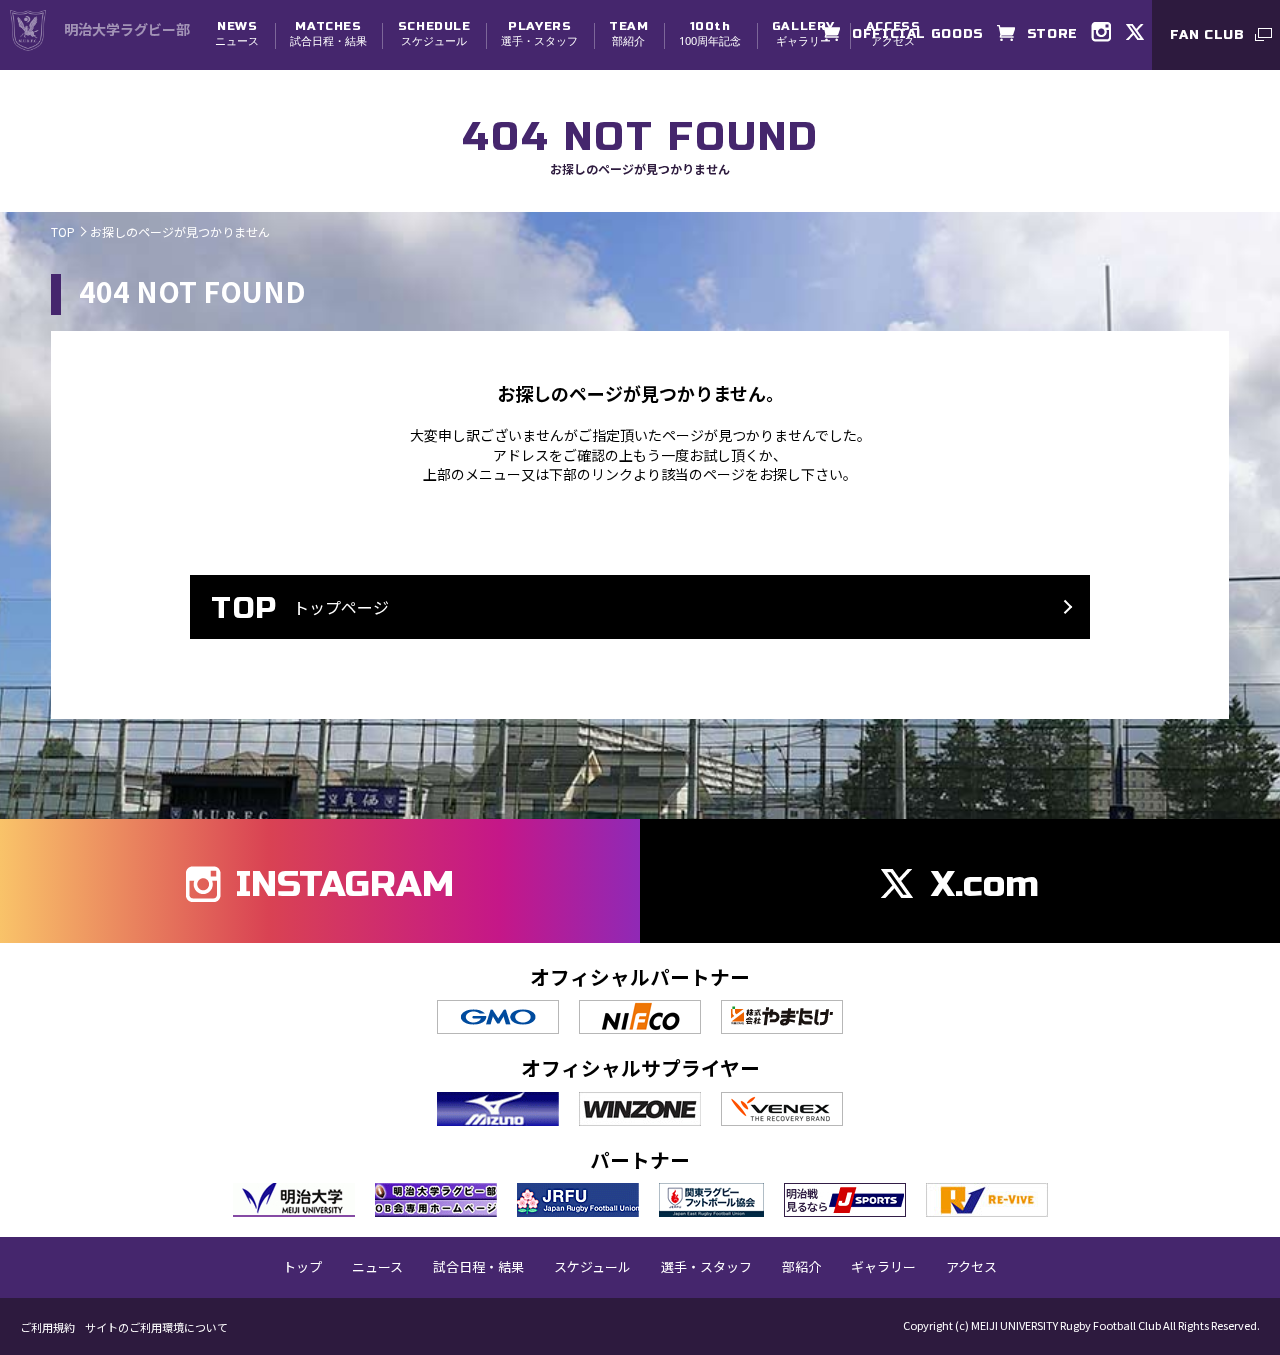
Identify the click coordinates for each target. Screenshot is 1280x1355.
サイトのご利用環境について (156, 1327)
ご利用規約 (47, 1327)
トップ (302, 1267)
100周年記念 (710, 33)
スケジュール (434, 33)
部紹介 (628, 33)
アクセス (971, 1267)
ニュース (237, 33)
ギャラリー (803, 33)
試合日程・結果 (328, 33)
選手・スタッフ (539, 33)
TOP (63, 231)
